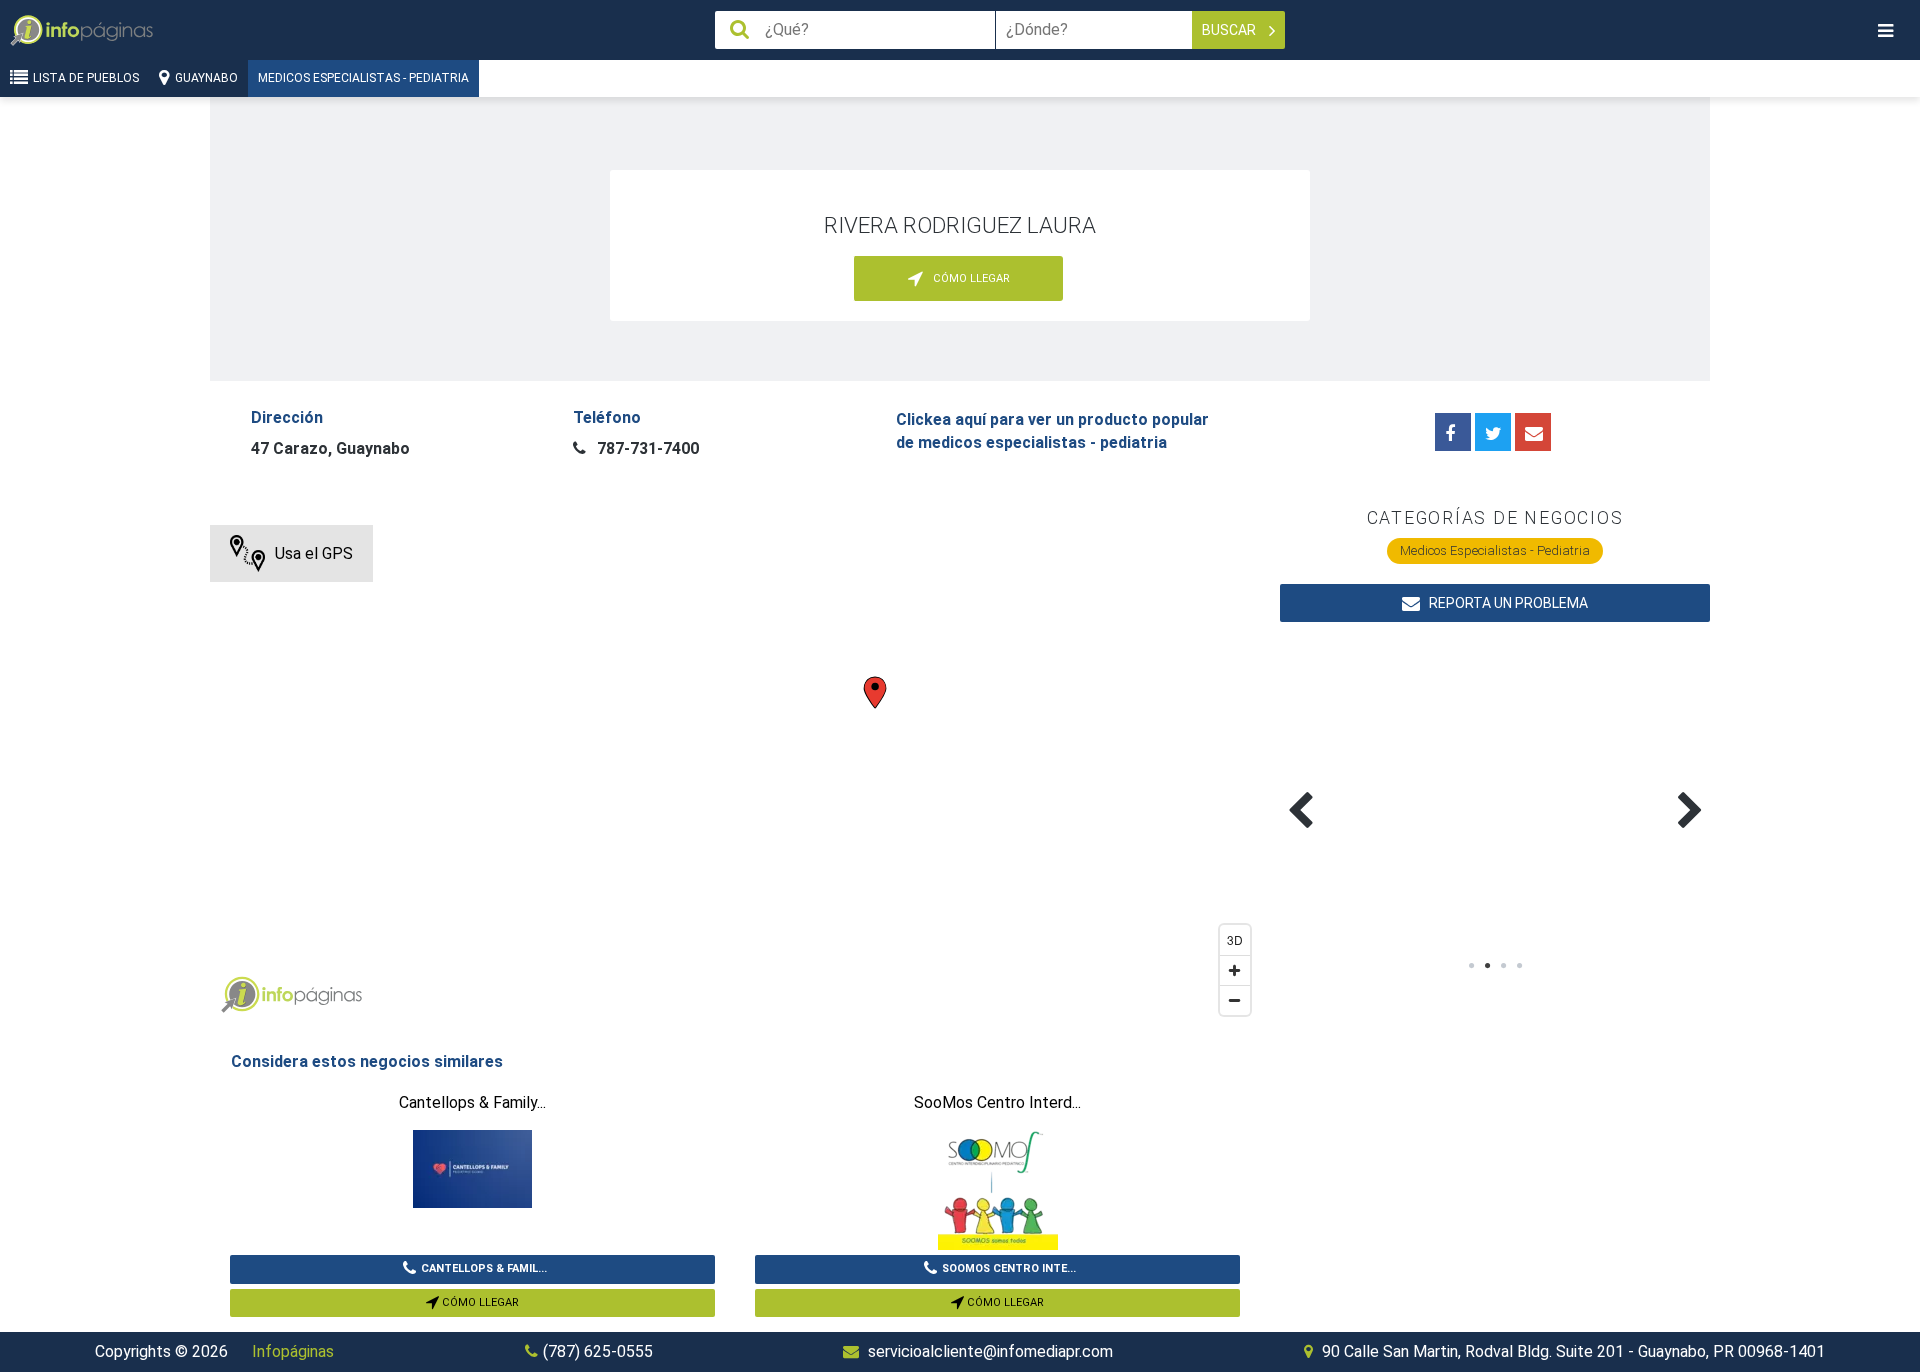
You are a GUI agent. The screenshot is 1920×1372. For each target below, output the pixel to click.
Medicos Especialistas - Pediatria (363, 78)
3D (1235, 939)
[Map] (735, 775)
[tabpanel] (1387, 787)
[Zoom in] (1235, 970)
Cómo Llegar (479, 1302)
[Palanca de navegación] (1885, 30)
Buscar (1230, 30)
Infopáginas (293, 1351)
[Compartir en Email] (1533, 432)
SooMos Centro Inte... (1009, 1268)
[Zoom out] (1235, 1000)
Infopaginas (240, 995)
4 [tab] (1519, 966)
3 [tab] (1503, 966)
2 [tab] (1487, 966)
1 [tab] (1471, 966)
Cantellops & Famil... (484, 1268)
